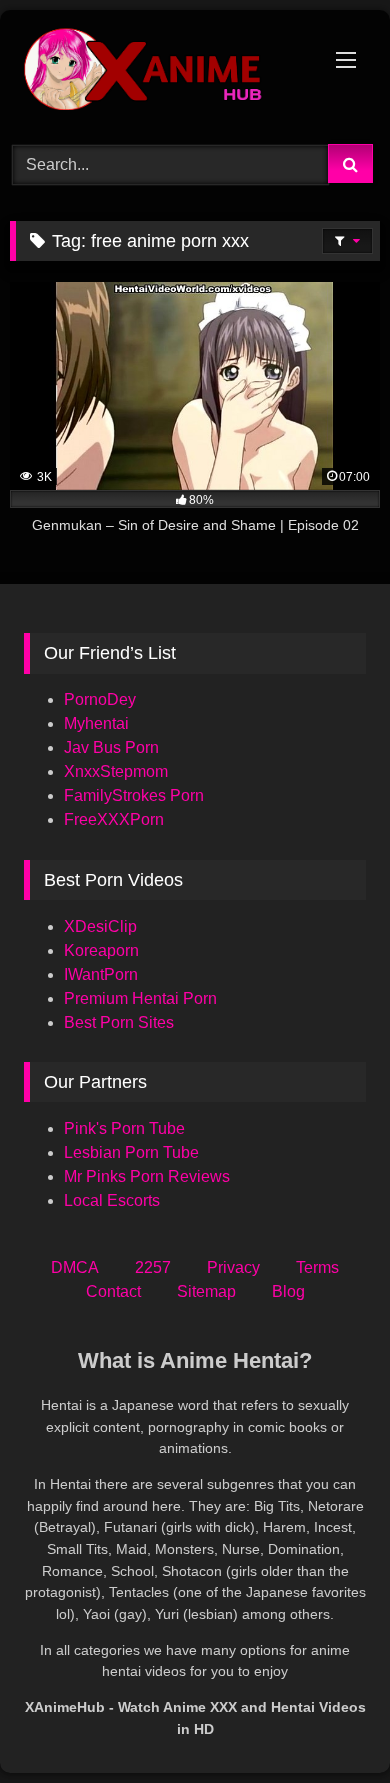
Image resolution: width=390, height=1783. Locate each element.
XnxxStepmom (116, 771)
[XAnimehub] (160, 74)
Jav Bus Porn (111, 747)
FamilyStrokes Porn (134, 795)
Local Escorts (112, 1200)
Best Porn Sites (119, 1022)
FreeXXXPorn (114, 819)
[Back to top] (328, 1723)
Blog (288, 1291)
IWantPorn (101, 974)
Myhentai (96, 723)
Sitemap (206, 1291)
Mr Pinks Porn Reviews (149, 1176)
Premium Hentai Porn (140, 998)
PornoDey (100, 699)
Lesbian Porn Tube (131, 1152)
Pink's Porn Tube (124, 1128)
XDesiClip (100, 926)
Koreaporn (101, 950)
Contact (113, 1291)
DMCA (75, 1267)
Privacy (233, 1267)
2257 (153, 1267)
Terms (317, 1267)
